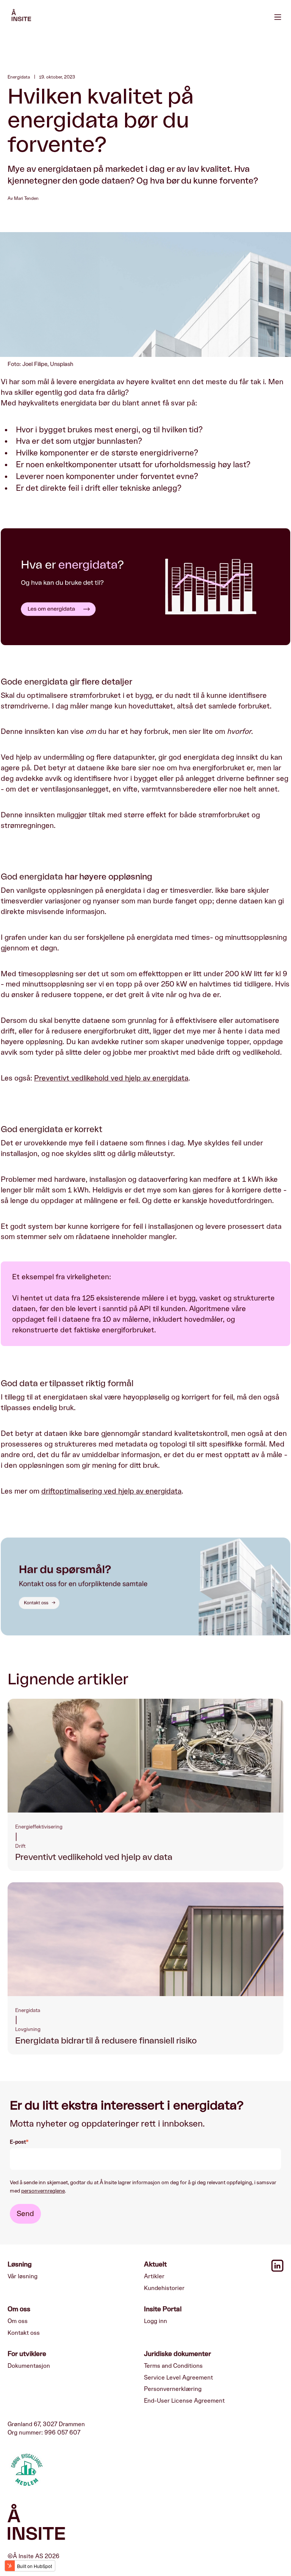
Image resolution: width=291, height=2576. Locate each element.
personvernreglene (43, 2191)
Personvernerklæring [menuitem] (173, 2389)
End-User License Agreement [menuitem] (184, 2401)
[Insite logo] (145, 2524)
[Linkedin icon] (277, 2270)
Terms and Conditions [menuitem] (173, 2366)
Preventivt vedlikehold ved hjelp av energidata (111, 1078)
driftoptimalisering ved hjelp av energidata (111, 1491)
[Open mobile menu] (278, 16)
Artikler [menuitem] (154, 2276)
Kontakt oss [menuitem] (24, 2333)
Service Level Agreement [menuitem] (178, 2378)
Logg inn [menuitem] (156, 2321)
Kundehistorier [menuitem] (164, 2288)
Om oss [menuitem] (18, 2321)
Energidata (19, 77)
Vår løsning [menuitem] (23, 2276)
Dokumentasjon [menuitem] (29, 2366)
